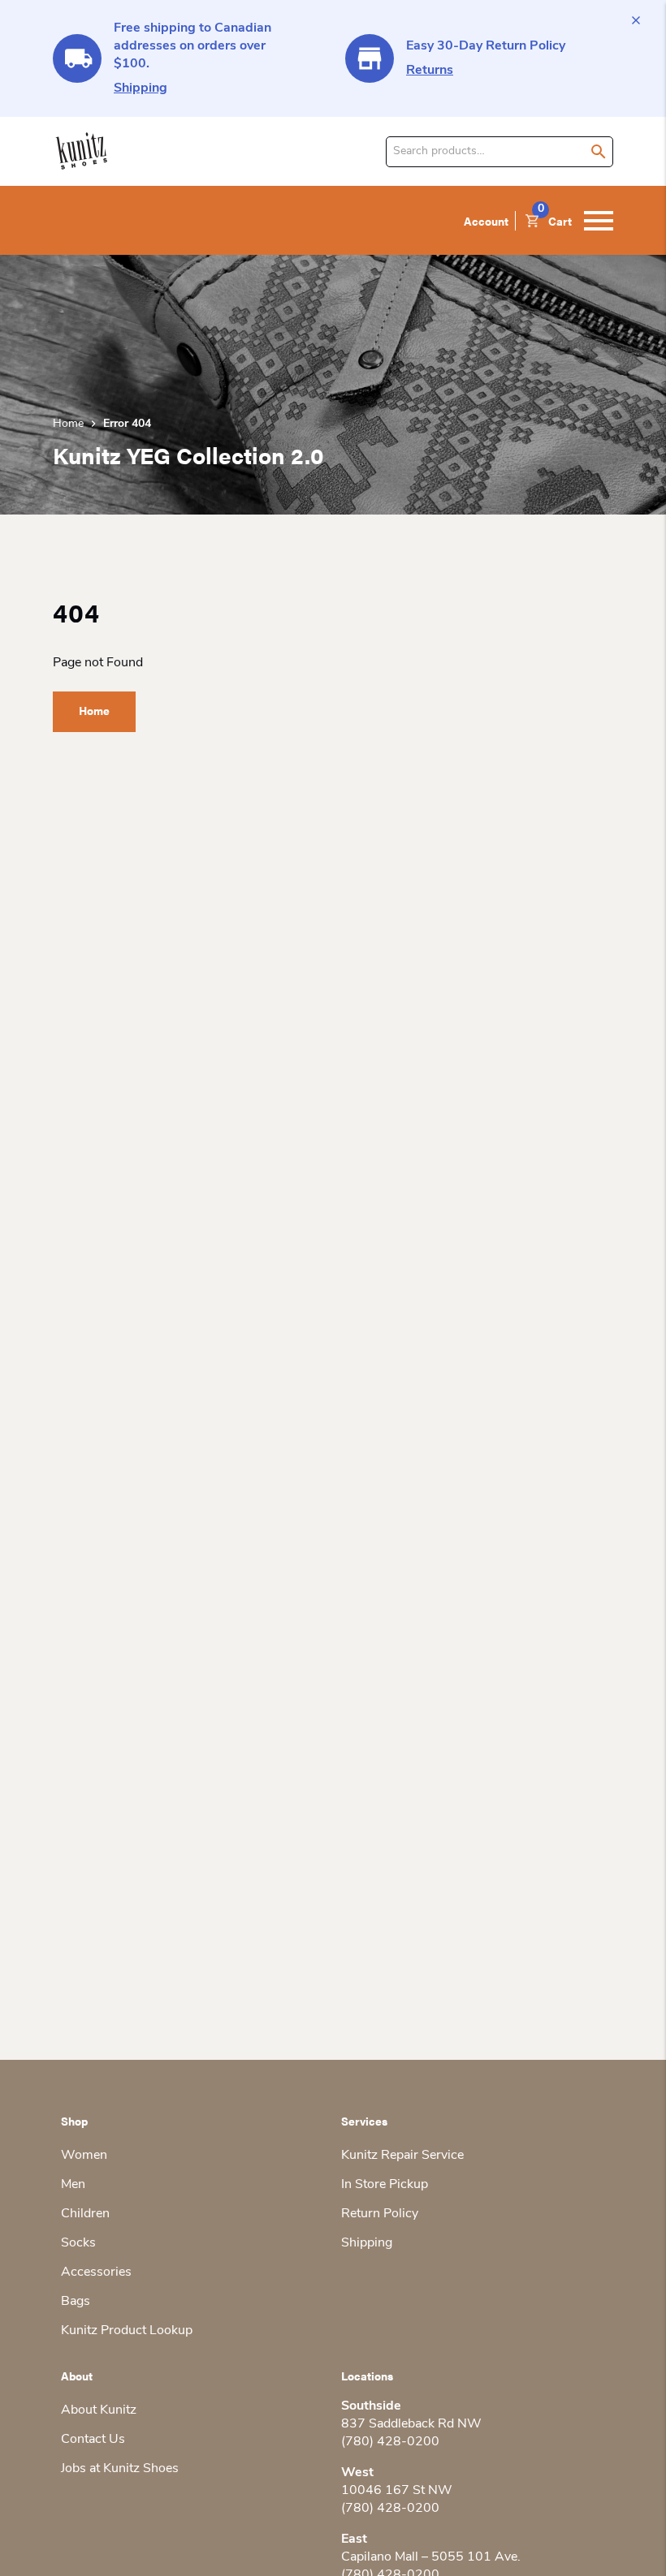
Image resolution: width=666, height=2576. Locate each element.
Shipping (141, 88)
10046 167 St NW (397, 2491)
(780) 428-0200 (390, 2442)
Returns (430, 71)
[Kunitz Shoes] (82, 151)
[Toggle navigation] (599, 221)
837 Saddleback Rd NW (411, 2424)
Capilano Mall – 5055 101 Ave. (431, 2557)
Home (68, 424)
